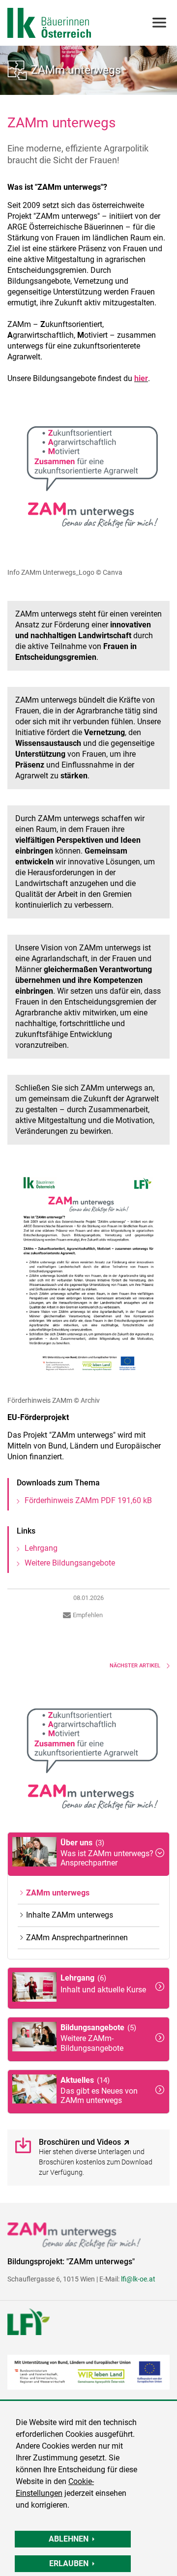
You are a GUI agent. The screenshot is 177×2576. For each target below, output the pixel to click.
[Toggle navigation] (159, 23)
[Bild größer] (88, 481)
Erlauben (69, 2563)
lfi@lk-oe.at (138, 2279)
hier (141, 378)
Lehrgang (41, 1548)
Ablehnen (69, 2539)
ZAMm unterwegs (76, 70)
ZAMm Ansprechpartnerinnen (77, 1938)
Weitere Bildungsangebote (70, 1563)
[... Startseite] (49, 23)
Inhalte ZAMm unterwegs (70, 1915)
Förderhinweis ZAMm (88, 1500)
